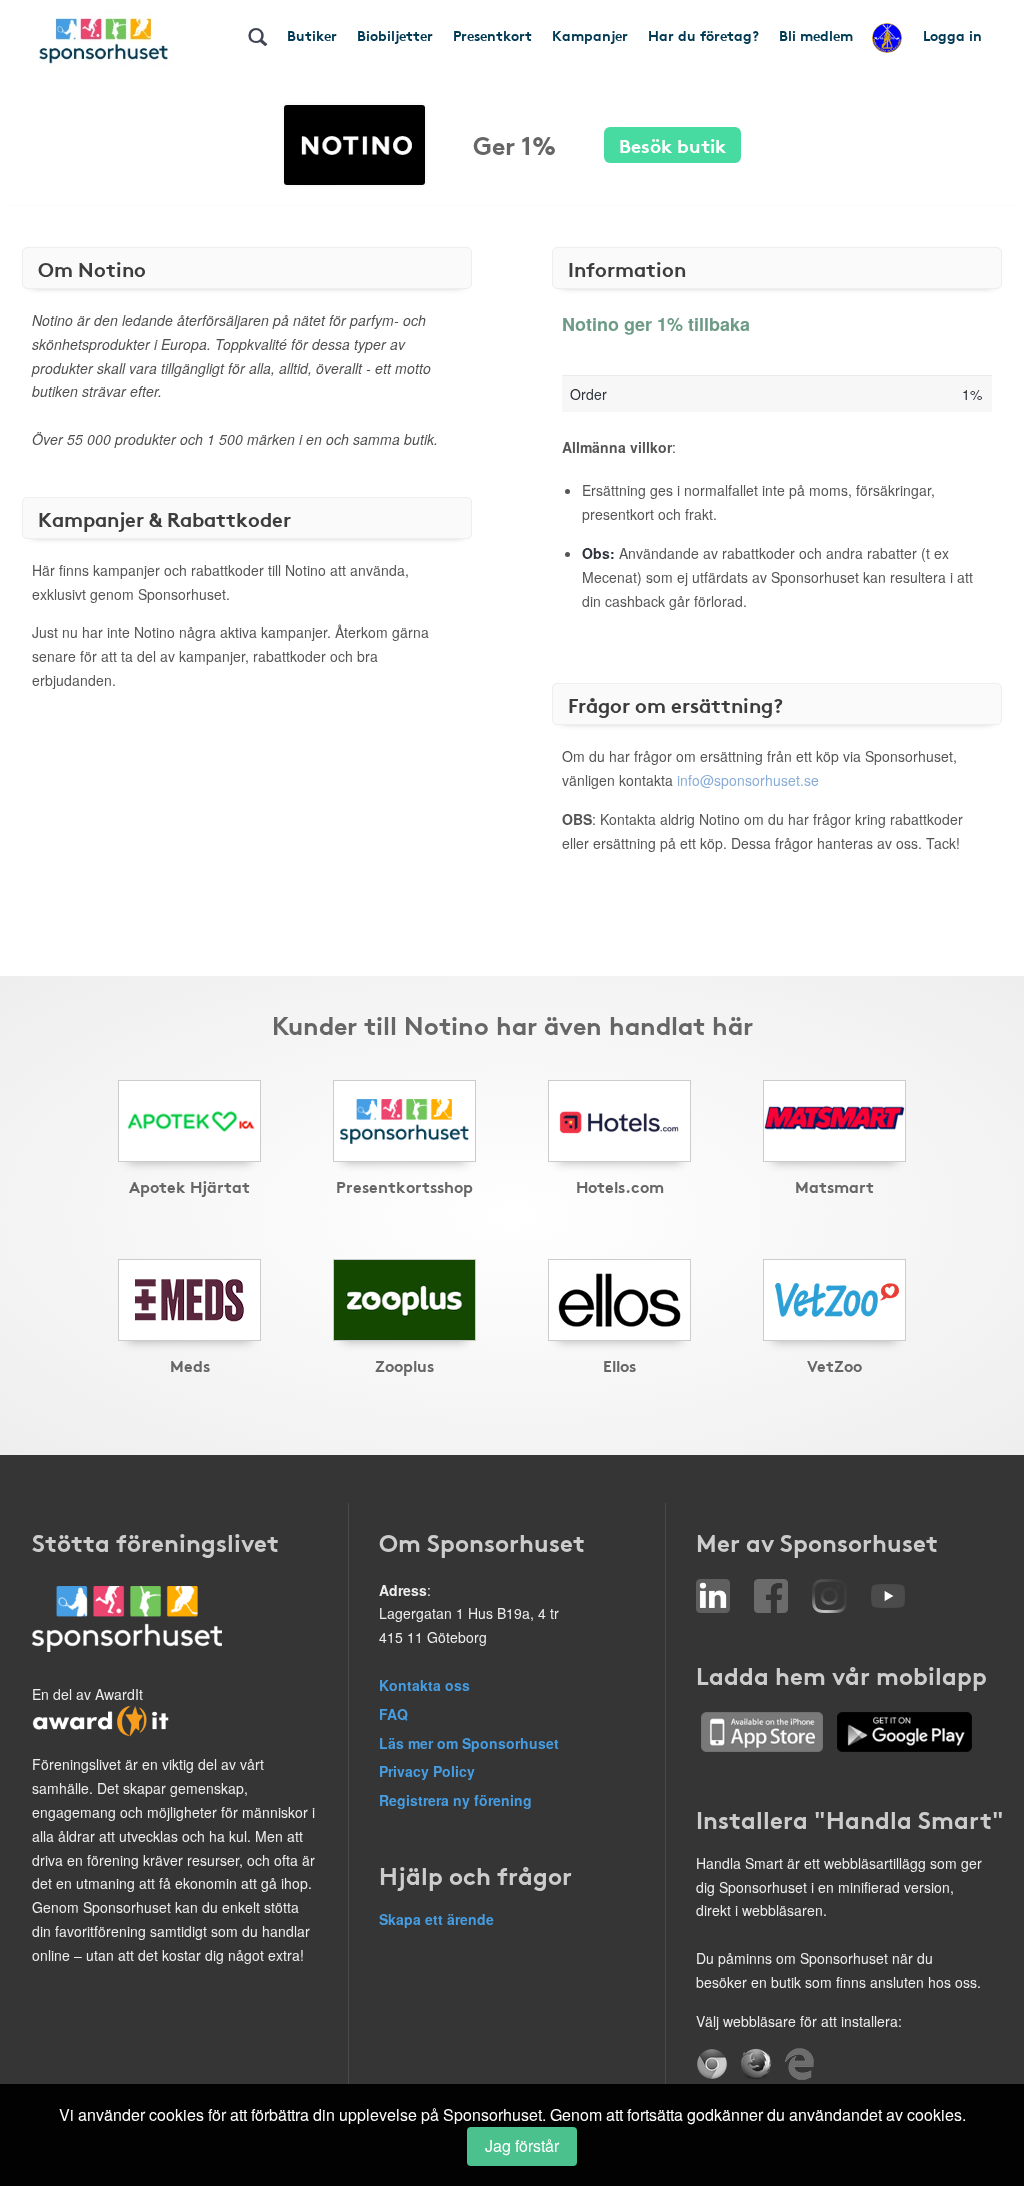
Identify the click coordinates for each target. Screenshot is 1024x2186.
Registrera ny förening (455, 1800)
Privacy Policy (427, 1771)
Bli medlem (816, 35)
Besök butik (672, 144)
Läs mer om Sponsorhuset (469, 1743)
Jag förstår (522, 2145)
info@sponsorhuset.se (748, 780)
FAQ (393, 1714)
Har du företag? (703, 35)
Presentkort (492, 35)
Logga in (952, 35)
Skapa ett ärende (436, 1919)
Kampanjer (590, 35)
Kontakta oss (424, 1685)
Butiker (312, 35)
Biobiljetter (395, 35)
